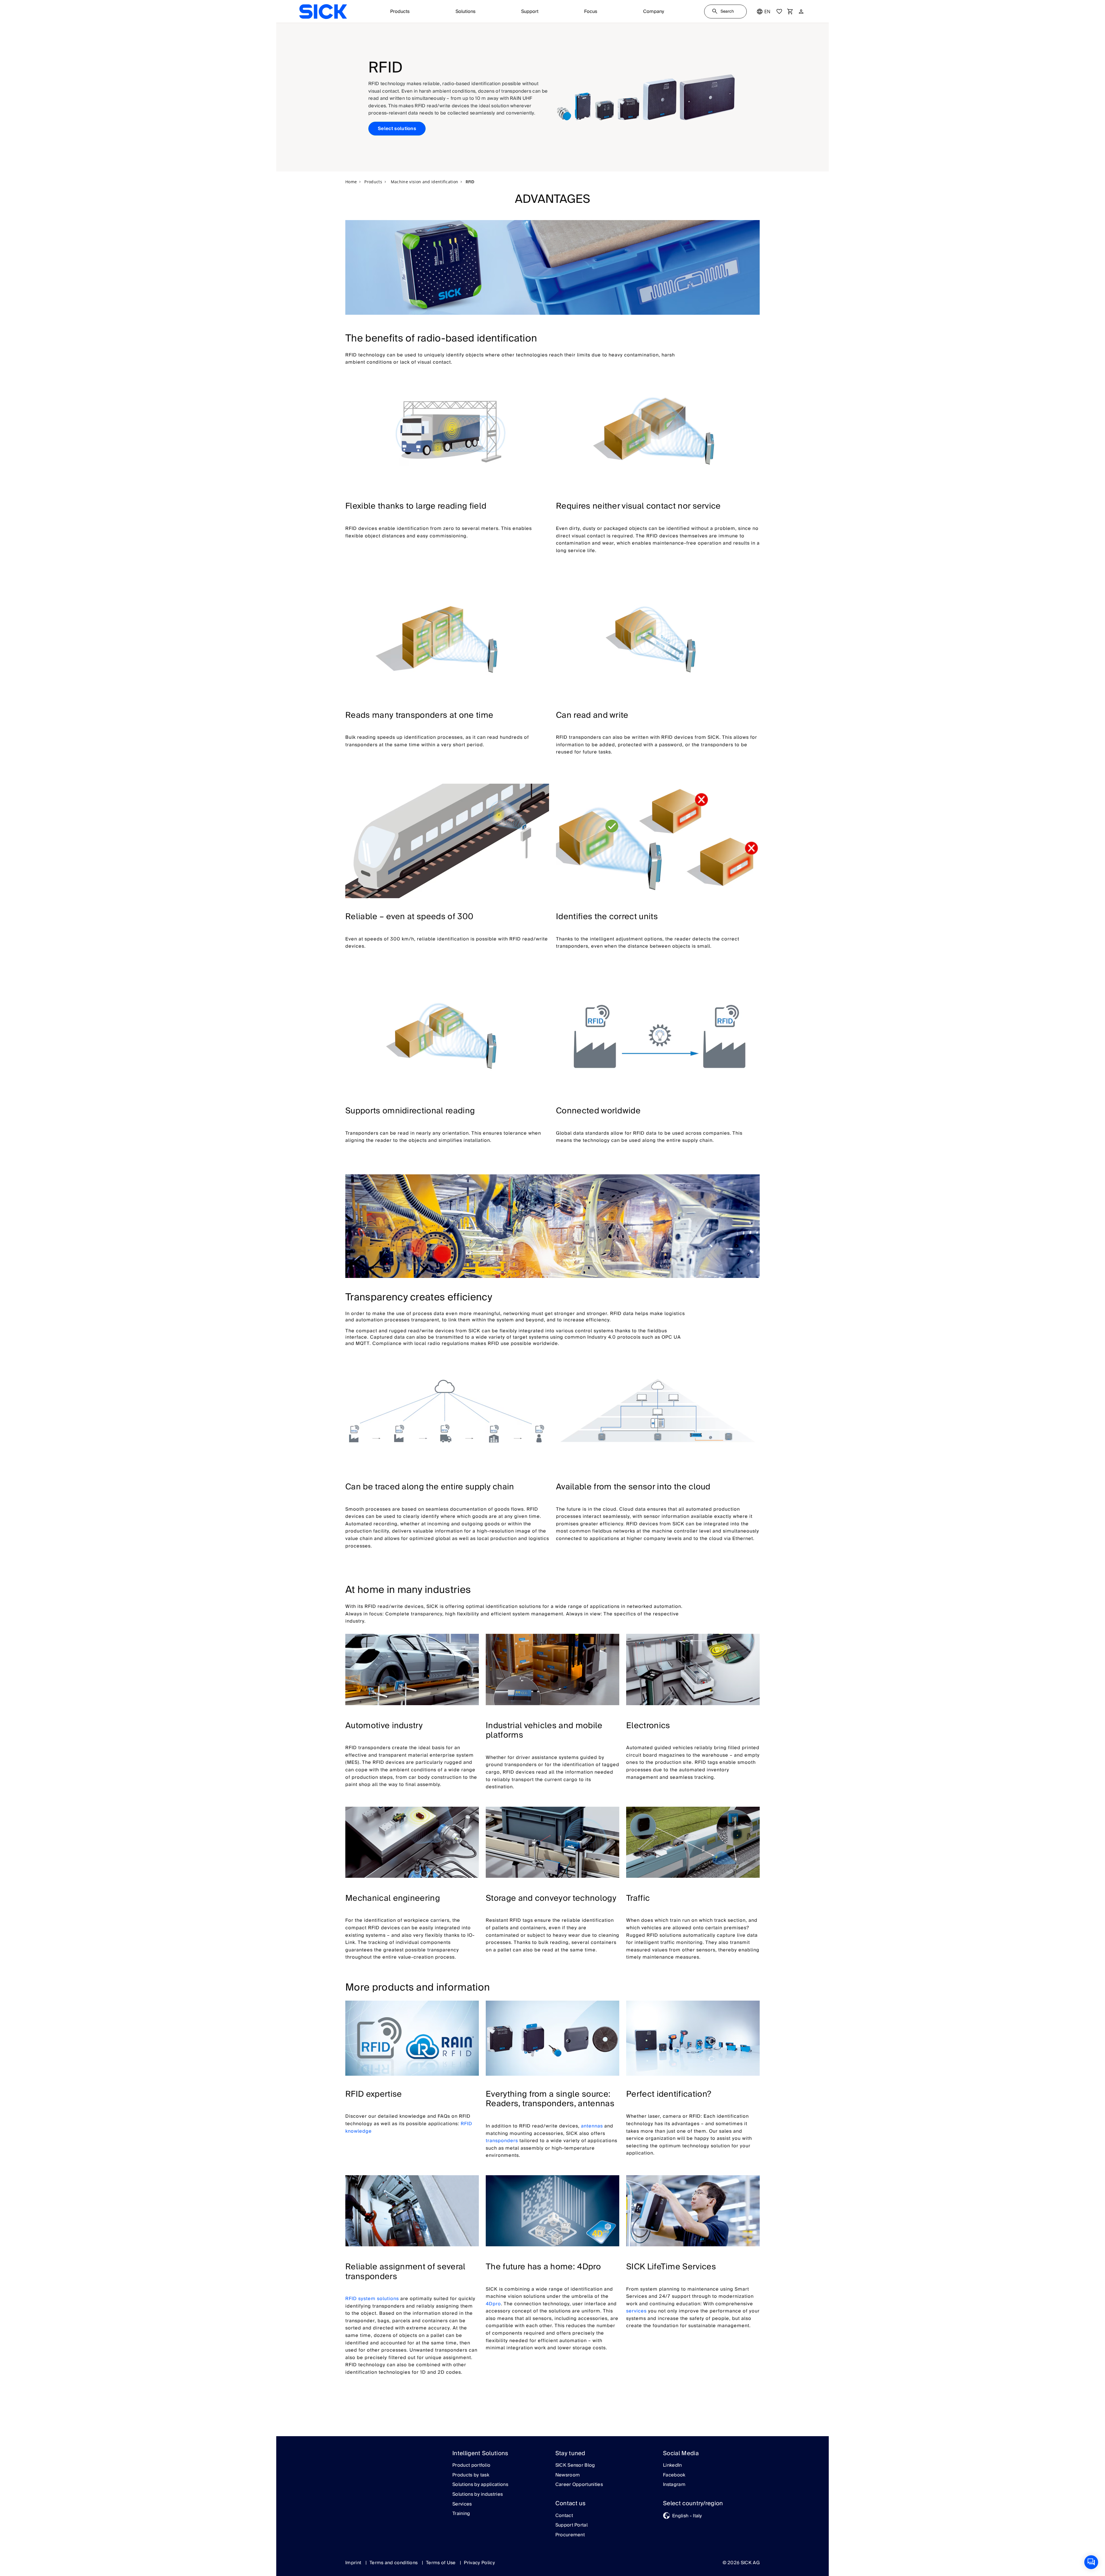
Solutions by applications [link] (480, 2485)
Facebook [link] (674, 2475)
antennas (592, 2126)
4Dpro (493, 2304)
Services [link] (462, 2504)
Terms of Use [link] (441, 2563)
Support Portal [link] (571, 2525)
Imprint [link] (354, 2563)
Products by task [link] (471, 2475)
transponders (502, 2141)
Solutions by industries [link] (478, 2495)
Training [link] (461, 2514)
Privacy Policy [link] (479, 2563)
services (636, 2311)
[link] (323, 12)
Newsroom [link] (568, 2475)
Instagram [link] (674, 2485)
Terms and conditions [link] (394, 2563)
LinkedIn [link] (672, 2466)
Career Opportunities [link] (579, 2485)
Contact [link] (564, 2516)
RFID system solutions (372, 2299)
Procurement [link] (570, 2535)
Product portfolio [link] (471, 2466)
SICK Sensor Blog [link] (575, 2466)
